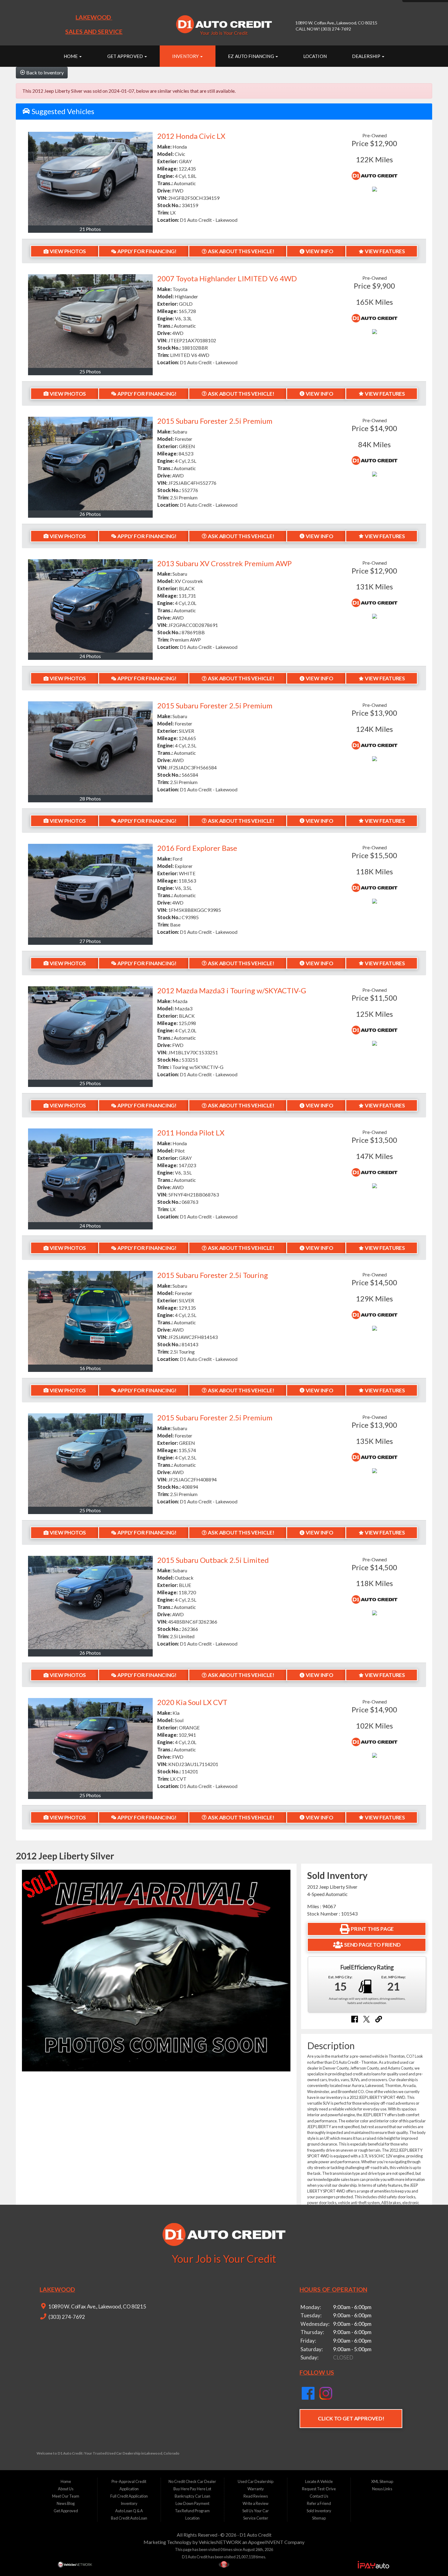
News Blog (66, 2503)
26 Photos (90, 514)
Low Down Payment (192, 2503)
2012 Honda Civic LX (191, 136)
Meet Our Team (66, 2496)
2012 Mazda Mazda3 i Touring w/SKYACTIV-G (232, 990)
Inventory (186, 56)
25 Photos (90, 371)
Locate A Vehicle (319, 2481)
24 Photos (90, 656)
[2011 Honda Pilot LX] (90, 1175)
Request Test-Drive (319, 2489)
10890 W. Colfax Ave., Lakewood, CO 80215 (97, 2306)
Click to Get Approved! (351, 2418)
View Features (385, 251)
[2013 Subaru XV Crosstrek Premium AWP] (90, 606)
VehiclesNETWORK (220, 2542)
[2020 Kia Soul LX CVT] (90, 1745)
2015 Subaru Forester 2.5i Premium (215, 421)
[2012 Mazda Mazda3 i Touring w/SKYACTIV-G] (90, 1033)
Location (315, 56)
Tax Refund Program (192, 2511)
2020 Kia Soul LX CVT (192, 1702)
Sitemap (319, 2518)
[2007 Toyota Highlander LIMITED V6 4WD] (90, 321)
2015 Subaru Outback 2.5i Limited (213, 1560)
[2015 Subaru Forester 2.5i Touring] (90, 1318)
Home (71, 56)
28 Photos (90, 799)
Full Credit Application (129, 2496)
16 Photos (90, 1368)
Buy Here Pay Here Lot (192, 2489)
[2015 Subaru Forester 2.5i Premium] (90, 464)
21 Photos (90, 229)
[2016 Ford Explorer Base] (90, 891)
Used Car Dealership (256, 2481)
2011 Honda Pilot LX (191, 1133)
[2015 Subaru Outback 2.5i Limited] (90, 1603)
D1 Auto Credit (256, 2535)
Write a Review (256, 2503)
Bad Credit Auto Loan (129, 2518)
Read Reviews (256, 2496)
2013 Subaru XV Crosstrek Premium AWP (224, 563)
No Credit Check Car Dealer (192, 2481)
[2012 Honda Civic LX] (90, 179)
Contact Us (319, 2496)
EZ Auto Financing (251, 56)
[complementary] (430, 2558)
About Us (66, 2489)
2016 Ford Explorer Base (197, 848)
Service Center (256, 2518)
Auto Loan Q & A (129, 2511)
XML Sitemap (382, 2481)
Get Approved (126, 56)
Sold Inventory (319, 2511)
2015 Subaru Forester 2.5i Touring (213, 1275)
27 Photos (90, 941)
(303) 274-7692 (66, 2317)
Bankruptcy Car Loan (192, 2496)
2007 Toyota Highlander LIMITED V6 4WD (227, 278)
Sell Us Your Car (256, 2511)
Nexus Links (382, 2489)
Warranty (256, 2489)
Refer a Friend (319, 2503)
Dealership (367, 56)
